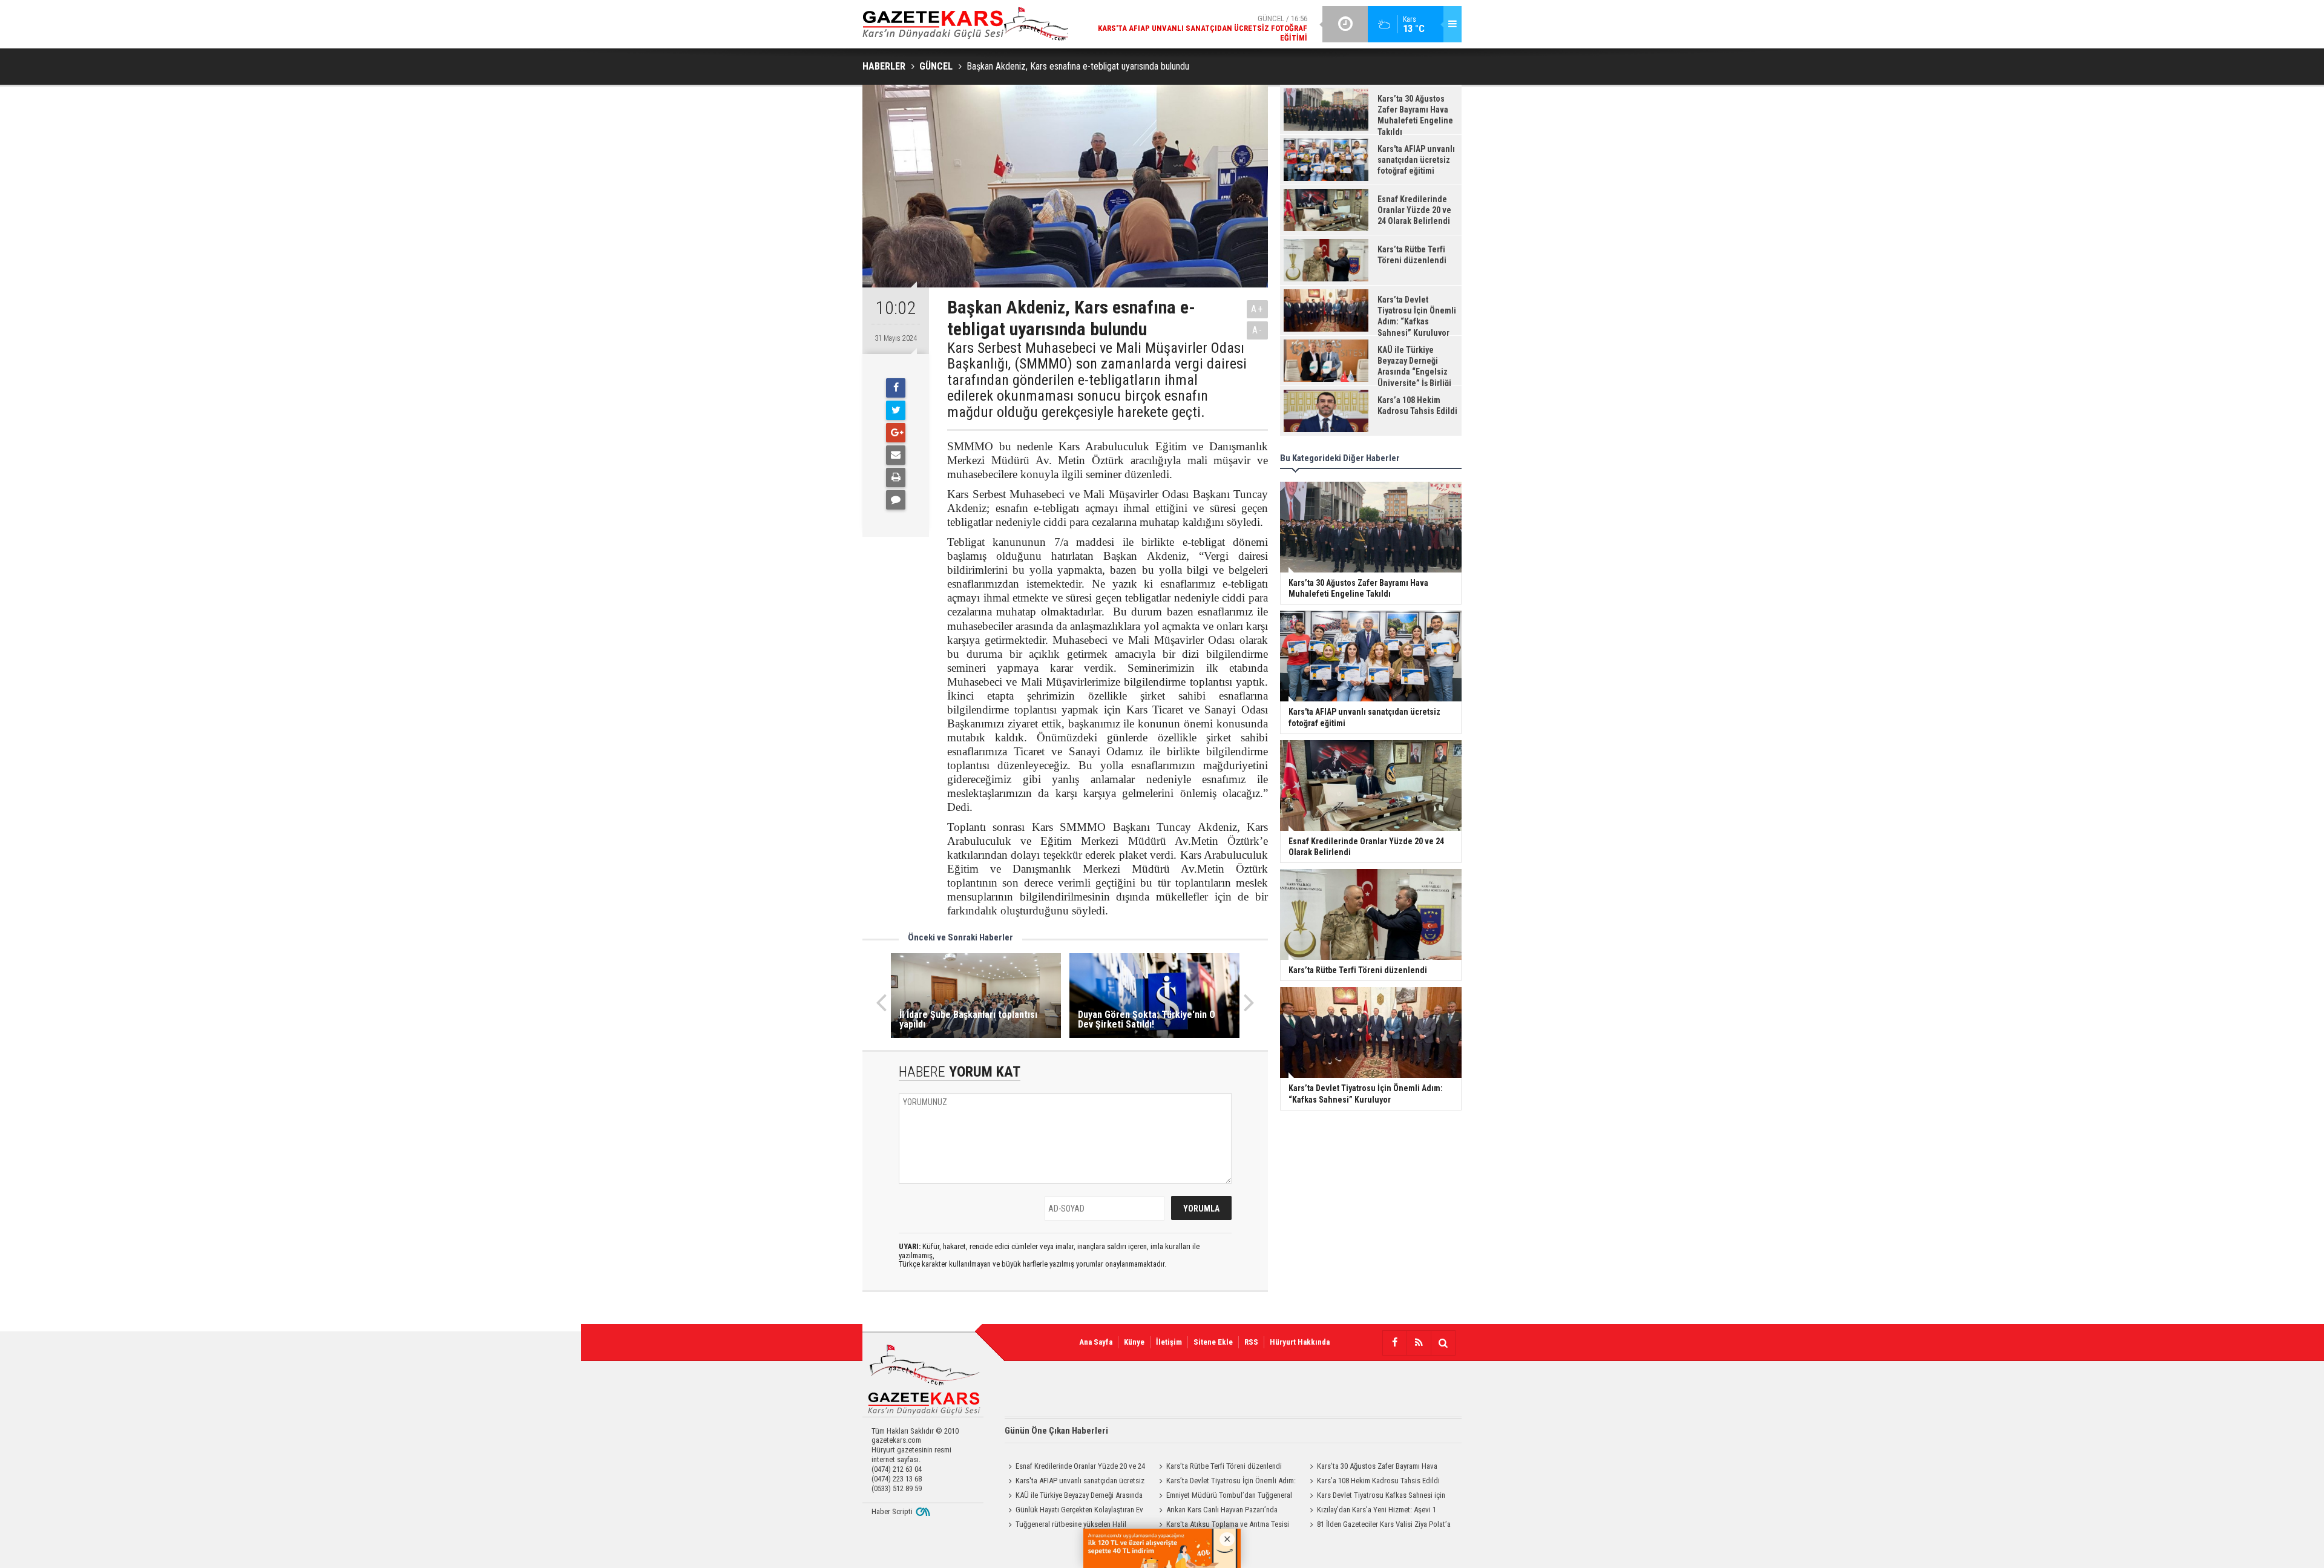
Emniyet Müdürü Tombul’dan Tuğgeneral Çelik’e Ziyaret (1224, 1497)
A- (1258, 330)
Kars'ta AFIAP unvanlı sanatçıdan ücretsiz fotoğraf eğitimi (1075, 1482)
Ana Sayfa (1096, 1342)
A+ (1257, 309)
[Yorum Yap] (896, 500)
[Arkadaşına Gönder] (896, 455)
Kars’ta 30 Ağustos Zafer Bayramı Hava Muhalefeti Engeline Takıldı (1372, 1468)
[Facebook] (896, 388)
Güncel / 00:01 (1210, 43)
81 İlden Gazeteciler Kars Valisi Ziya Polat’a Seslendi (1378, 1526)
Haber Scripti (892, 1511)
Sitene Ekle (1213, 1342)
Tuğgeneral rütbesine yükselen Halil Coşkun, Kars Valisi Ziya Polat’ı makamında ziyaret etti (1072, 1526)
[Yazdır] (896, 477)
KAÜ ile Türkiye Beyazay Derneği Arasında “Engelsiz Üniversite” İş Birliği (1074, 1497)
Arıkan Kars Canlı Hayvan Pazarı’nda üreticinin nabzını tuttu (1216, 1511)
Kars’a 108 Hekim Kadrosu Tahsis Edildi (1378, 1481)
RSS (1251, 1342)
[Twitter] (896, 410)
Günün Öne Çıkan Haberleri (1056, 1431)
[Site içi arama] (1443, 1343)
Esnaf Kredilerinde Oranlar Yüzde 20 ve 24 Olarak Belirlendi (1075, 1468)
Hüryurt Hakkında (1300, 1342)
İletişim (1169, 1342)
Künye (1134, 1342)
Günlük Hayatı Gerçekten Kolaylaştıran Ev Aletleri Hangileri (1074, 1511)
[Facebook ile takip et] (1394, 1343)
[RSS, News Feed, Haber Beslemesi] (1419, 1343)
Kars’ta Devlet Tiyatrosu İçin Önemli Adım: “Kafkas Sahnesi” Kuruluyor (1226, 1482)
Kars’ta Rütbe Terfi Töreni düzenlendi (1224, 1466)
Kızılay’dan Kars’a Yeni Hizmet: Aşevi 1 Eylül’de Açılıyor (1371, 1511)
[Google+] (896, 433)
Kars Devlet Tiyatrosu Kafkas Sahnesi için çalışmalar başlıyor (1376, 1497)
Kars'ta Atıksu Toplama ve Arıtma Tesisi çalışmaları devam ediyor (1222, 1526)
